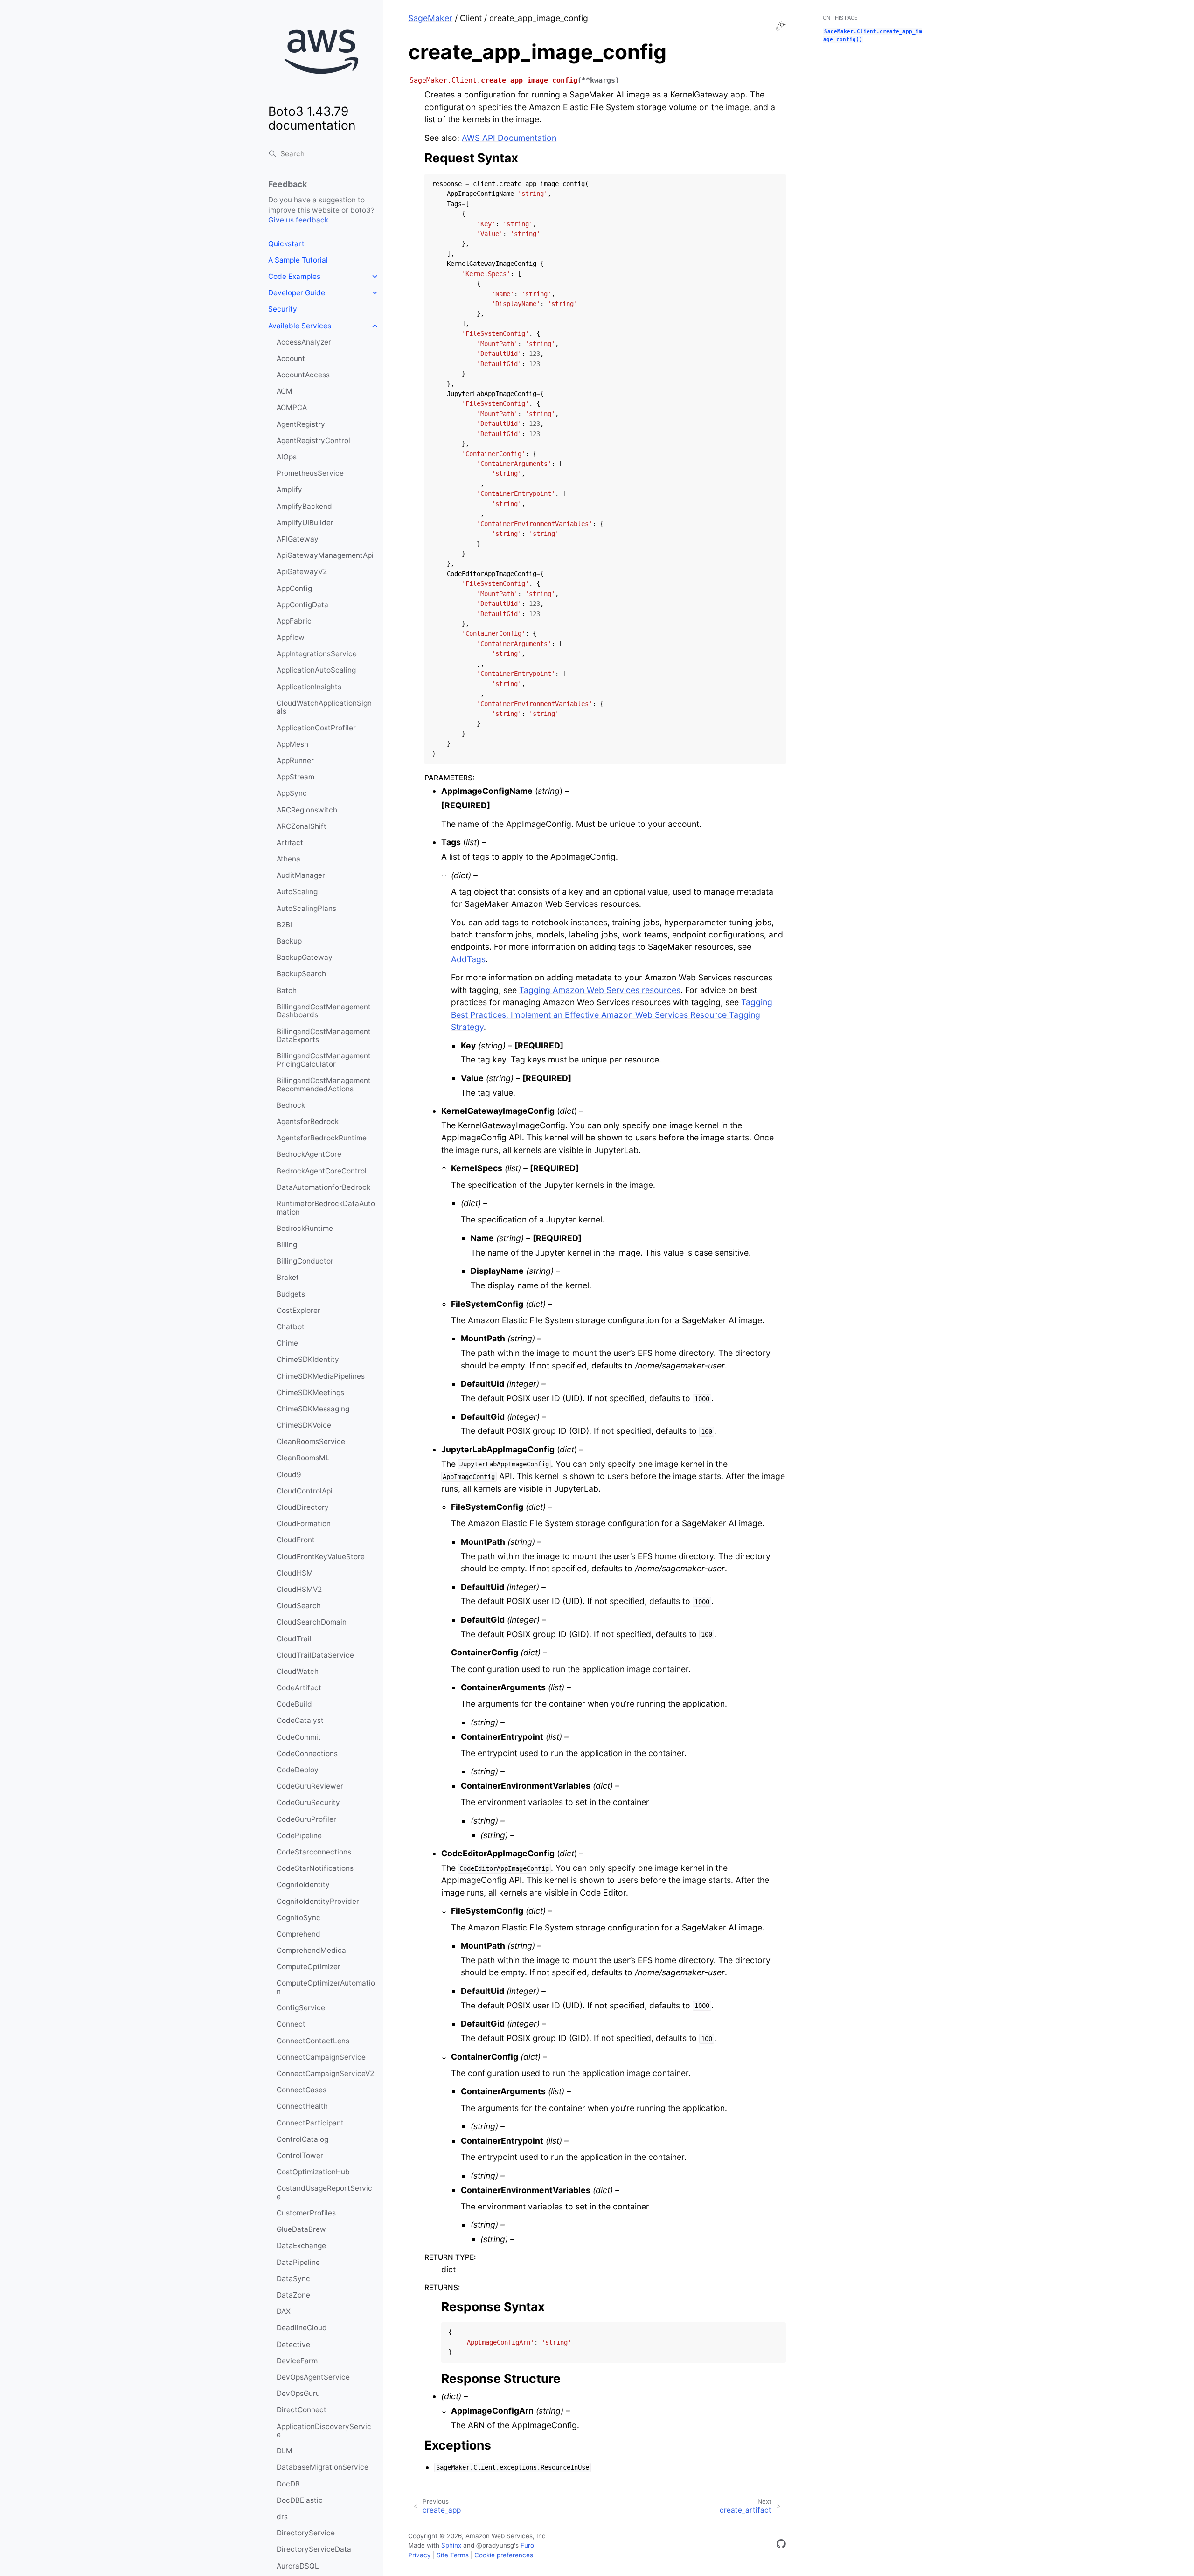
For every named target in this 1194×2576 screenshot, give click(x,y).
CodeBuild (294, 1704)
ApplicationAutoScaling (316, 670)
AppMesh (292, 744)
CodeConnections (307, 1753)
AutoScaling (297, 892)
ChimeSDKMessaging (313, 1409)
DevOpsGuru (298, 2393)
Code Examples (294, 276)
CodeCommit (299, 1737)
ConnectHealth (302, 2106)
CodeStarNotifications (315, 1868)
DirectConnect (302, 2410)
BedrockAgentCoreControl (322, 1171)
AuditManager (301, 875)
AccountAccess (303, 375)
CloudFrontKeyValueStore (321, 1557)
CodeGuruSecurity (308, 1802)
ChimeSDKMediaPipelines (321, 1376)
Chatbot (291, 1327)
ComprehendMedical (312, 1950)
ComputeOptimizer (309, 1967)
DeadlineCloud (302, 2328)
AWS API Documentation (509, 138)
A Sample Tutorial (298, 260)
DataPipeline (298, 2262)
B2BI (284, 925)
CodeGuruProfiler (306, 1819)
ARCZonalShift (302, 826)
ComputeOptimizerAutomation (326, 1987)
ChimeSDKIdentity (308, 1359)
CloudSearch (299, 1606)
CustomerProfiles (306, 2213)
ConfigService (301, 2008)
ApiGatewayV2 (302, 572)
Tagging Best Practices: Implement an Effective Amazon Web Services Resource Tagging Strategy (612, 1014)
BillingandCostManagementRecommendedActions (324, 1085)
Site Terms (453, 2555)
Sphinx (451, 2545)
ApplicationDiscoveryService (324, 2431)
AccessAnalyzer (304, 342)
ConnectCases (302, 2090)
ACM (285, 391)
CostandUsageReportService (324, 2192)
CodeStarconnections (314, 1852)
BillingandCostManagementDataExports (324, 1036)
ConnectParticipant (310, 2123)
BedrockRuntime (305, 1228)
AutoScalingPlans (306, 908)
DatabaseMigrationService (323, 2467)
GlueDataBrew (301, 2229)
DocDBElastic (300, 2500)
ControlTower (300, 2156)
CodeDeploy (298, 1770)
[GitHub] (781, 2545)
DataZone (293, 2295)
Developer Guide (297, 293)
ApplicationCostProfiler (316, 728)
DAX (284, 2311)
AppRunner (295, 760)
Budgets (291, 1294)
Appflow (291, 637)
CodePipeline (299, 1836)
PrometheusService (310, 473)
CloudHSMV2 (299, 1589)
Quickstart (286, 244)
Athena (288, 859)
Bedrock (291, 1105)
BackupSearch (301, 974)
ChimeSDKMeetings (310, 1392)
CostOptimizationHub (313, 2172)
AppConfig (294, 588)
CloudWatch (298, 1671)
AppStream (295, 777)
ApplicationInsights (309, 687)
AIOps (287, 457)
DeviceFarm (297, 2361)
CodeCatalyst (300, 1720)
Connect (291, 2024)
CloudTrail (294, 1639)
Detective (293, 2344)
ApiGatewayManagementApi (325, 555)
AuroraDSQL (298, 2566)
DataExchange (301, 2246)
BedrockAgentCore (309, 1154)
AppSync (292, 793)
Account (291, 358)
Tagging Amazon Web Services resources (600, 990)
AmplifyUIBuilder (305, 523)
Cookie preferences (504, 2555)
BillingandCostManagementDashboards (324, 1011)
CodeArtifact (299, 1688)
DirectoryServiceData (314, 2549)
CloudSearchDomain (312, 1622)
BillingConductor (305, 1261)
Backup (289, 941)
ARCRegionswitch (307, 810)
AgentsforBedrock (308, 1121)
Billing (287, 1245)
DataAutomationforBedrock (323, 1187)
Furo (527, 2545)
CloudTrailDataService (315, 1655)
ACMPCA (292, 407)
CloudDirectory (303, 1507)
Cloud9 (289, 1475)
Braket (288, 1277)
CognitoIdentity (303, 1885)
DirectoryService (306, 2533)
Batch (287, 990)
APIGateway (298, 539)
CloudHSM (295, 1573)
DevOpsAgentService (313, 2377)
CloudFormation (304, 1524)
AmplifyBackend (304, 506)
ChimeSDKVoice (304, 1425)
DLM (285, 2451)
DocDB (288, 2484)
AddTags (468, 959)
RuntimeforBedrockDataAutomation (326, 1208)
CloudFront (296, 1540)
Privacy (420, 2555)
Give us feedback (298, 220)
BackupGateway (305, 957)
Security (283, 309)
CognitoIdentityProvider (318, 1901)
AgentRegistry (301, 424)
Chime (287, 1343)
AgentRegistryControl (313, 441)
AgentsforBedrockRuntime (322, 1138)
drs (282, 2517)
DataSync (293, 2279)
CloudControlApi (305, 1491)
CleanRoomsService (311, 1441)
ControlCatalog (302, 2139)
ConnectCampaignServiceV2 (325, 2073)
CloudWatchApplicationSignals (324, 707)
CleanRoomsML (303, 1458)
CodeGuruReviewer (310, 1786)
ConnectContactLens (313, 2041)
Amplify (289, 490)
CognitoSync (298, 1918)
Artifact (290, 843)
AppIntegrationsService (317, 654)
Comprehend (298, 1934)
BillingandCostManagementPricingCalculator (324, 1060)
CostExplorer (298, 1310)
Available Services (300, 326)
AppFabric (294, 621)
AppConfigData (302, 605)
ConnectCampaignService (321, 2057)
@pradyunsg (495, 2545)
